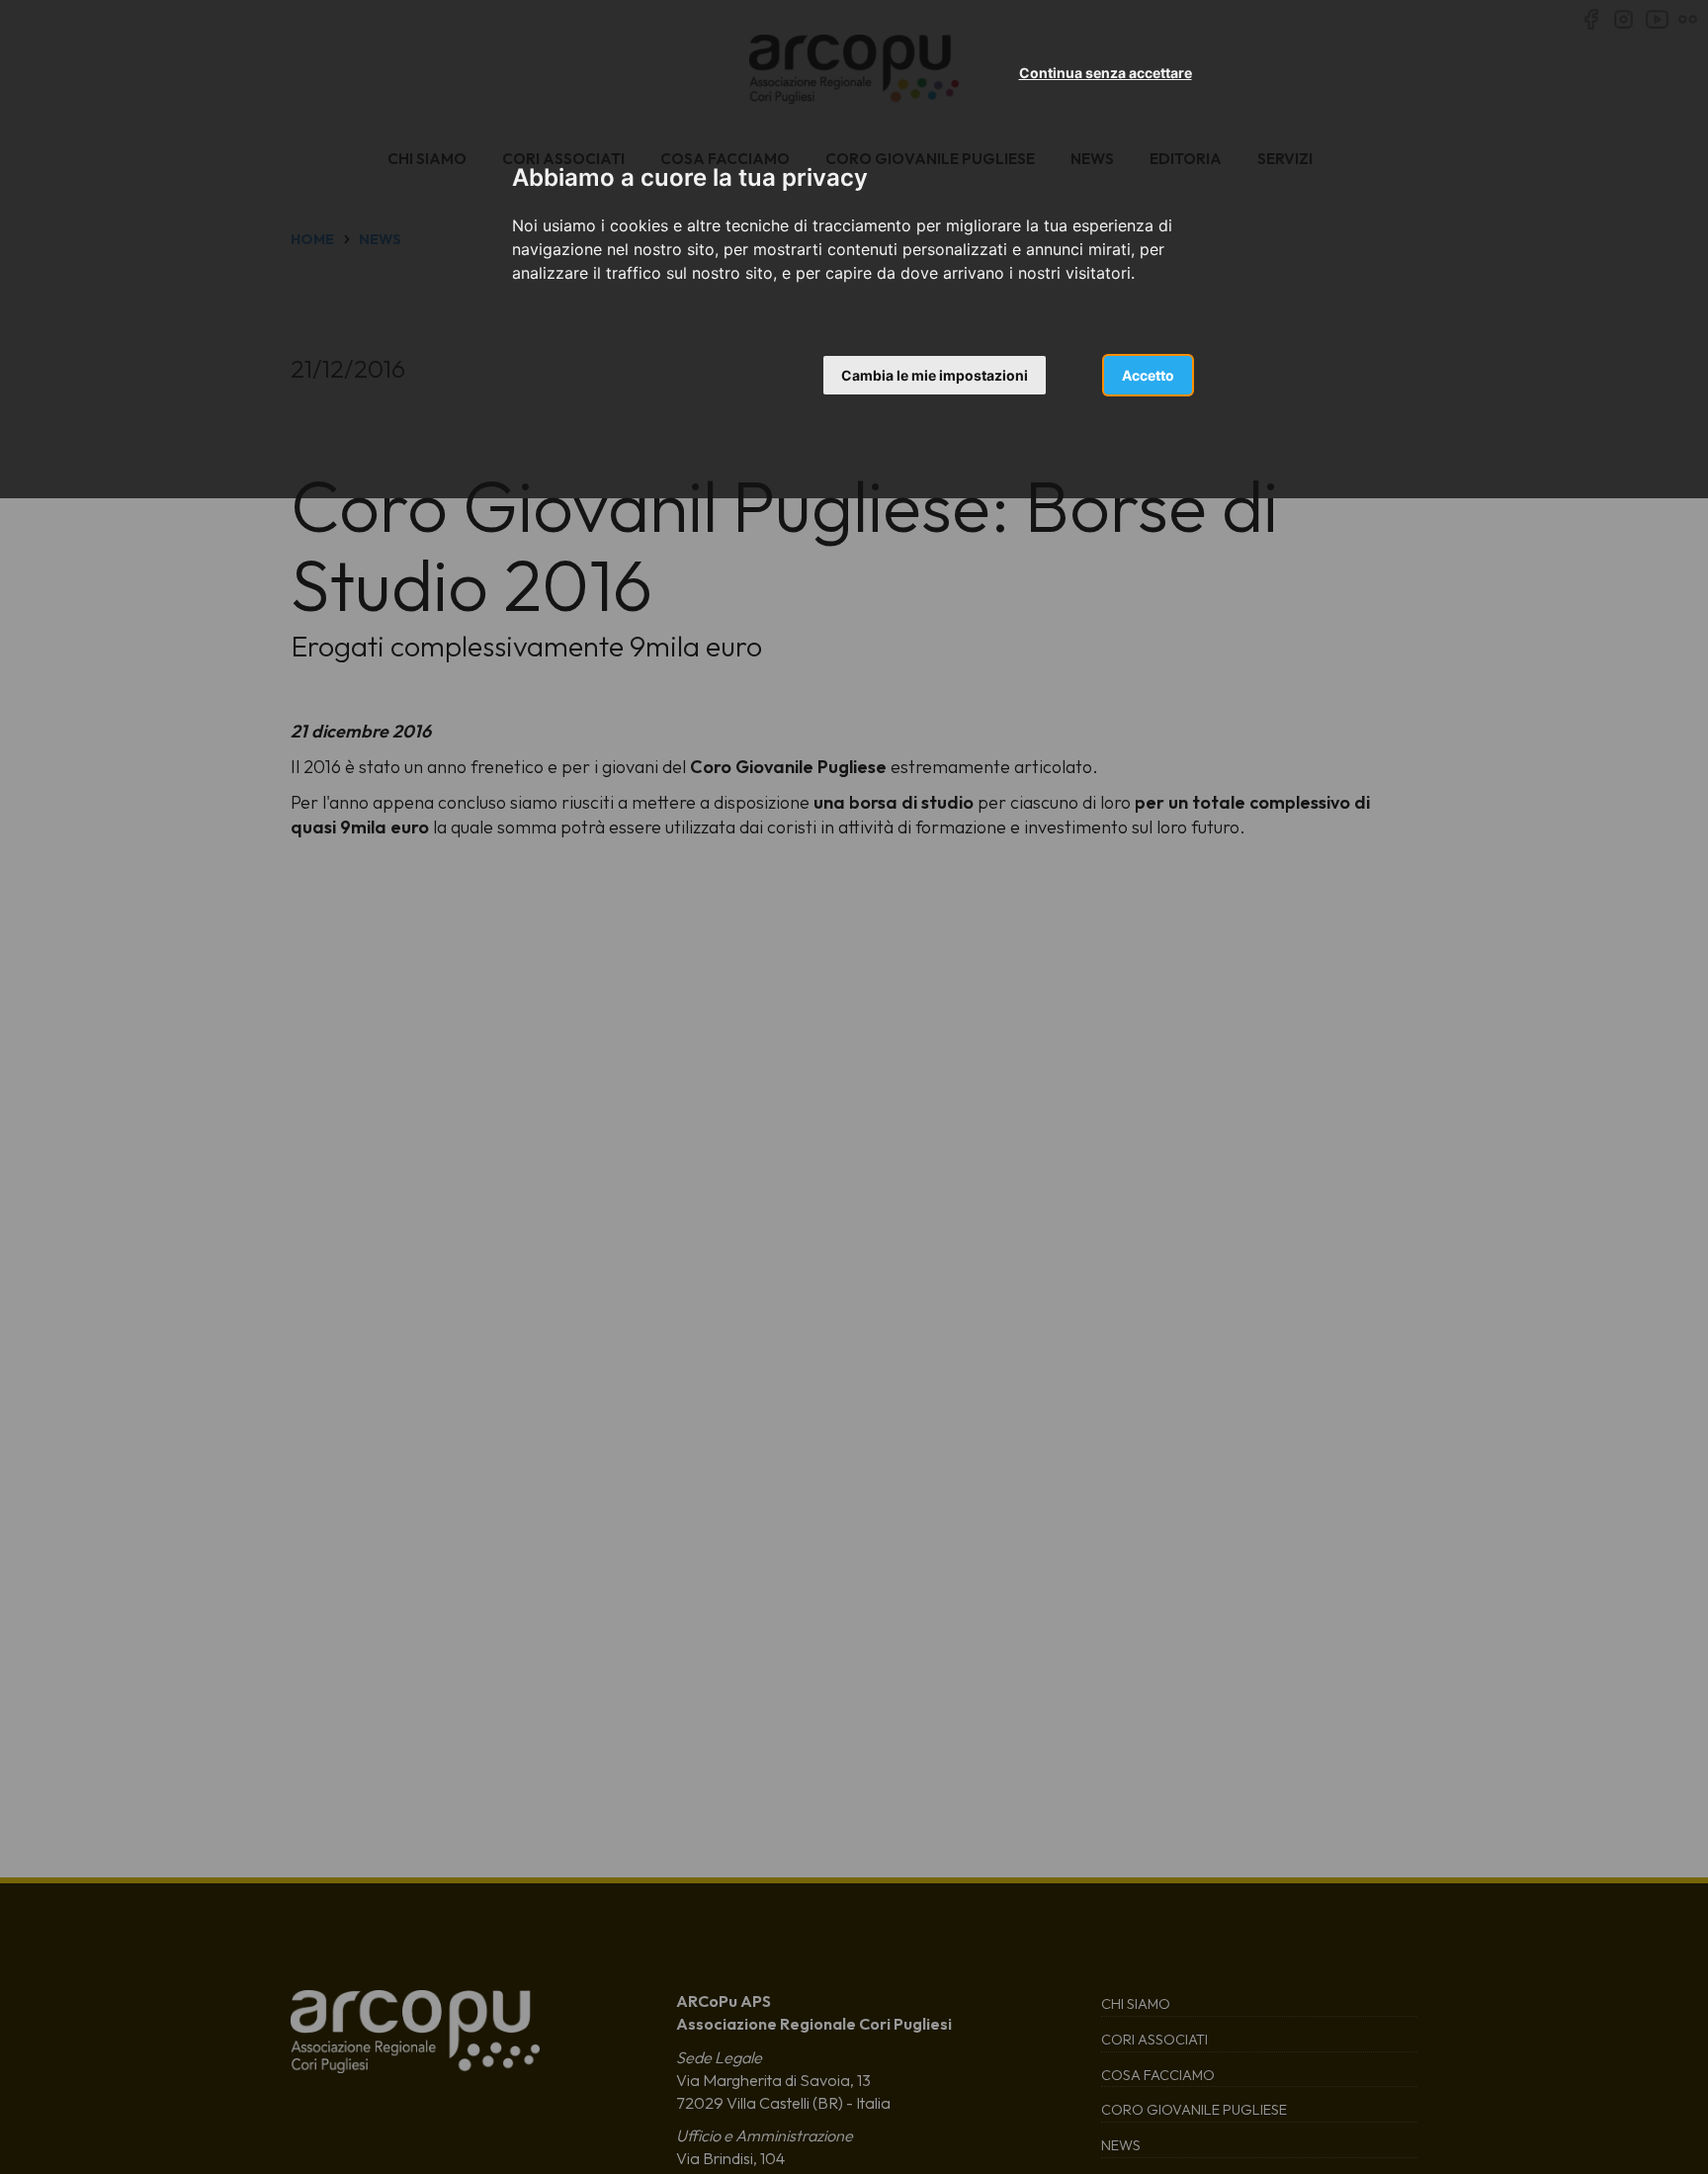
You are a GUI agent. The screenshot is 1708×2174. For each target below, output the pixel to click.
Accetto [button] (1148, 375)
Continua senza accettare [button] (1106, 73)
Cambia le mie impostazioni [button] (935, 375)
